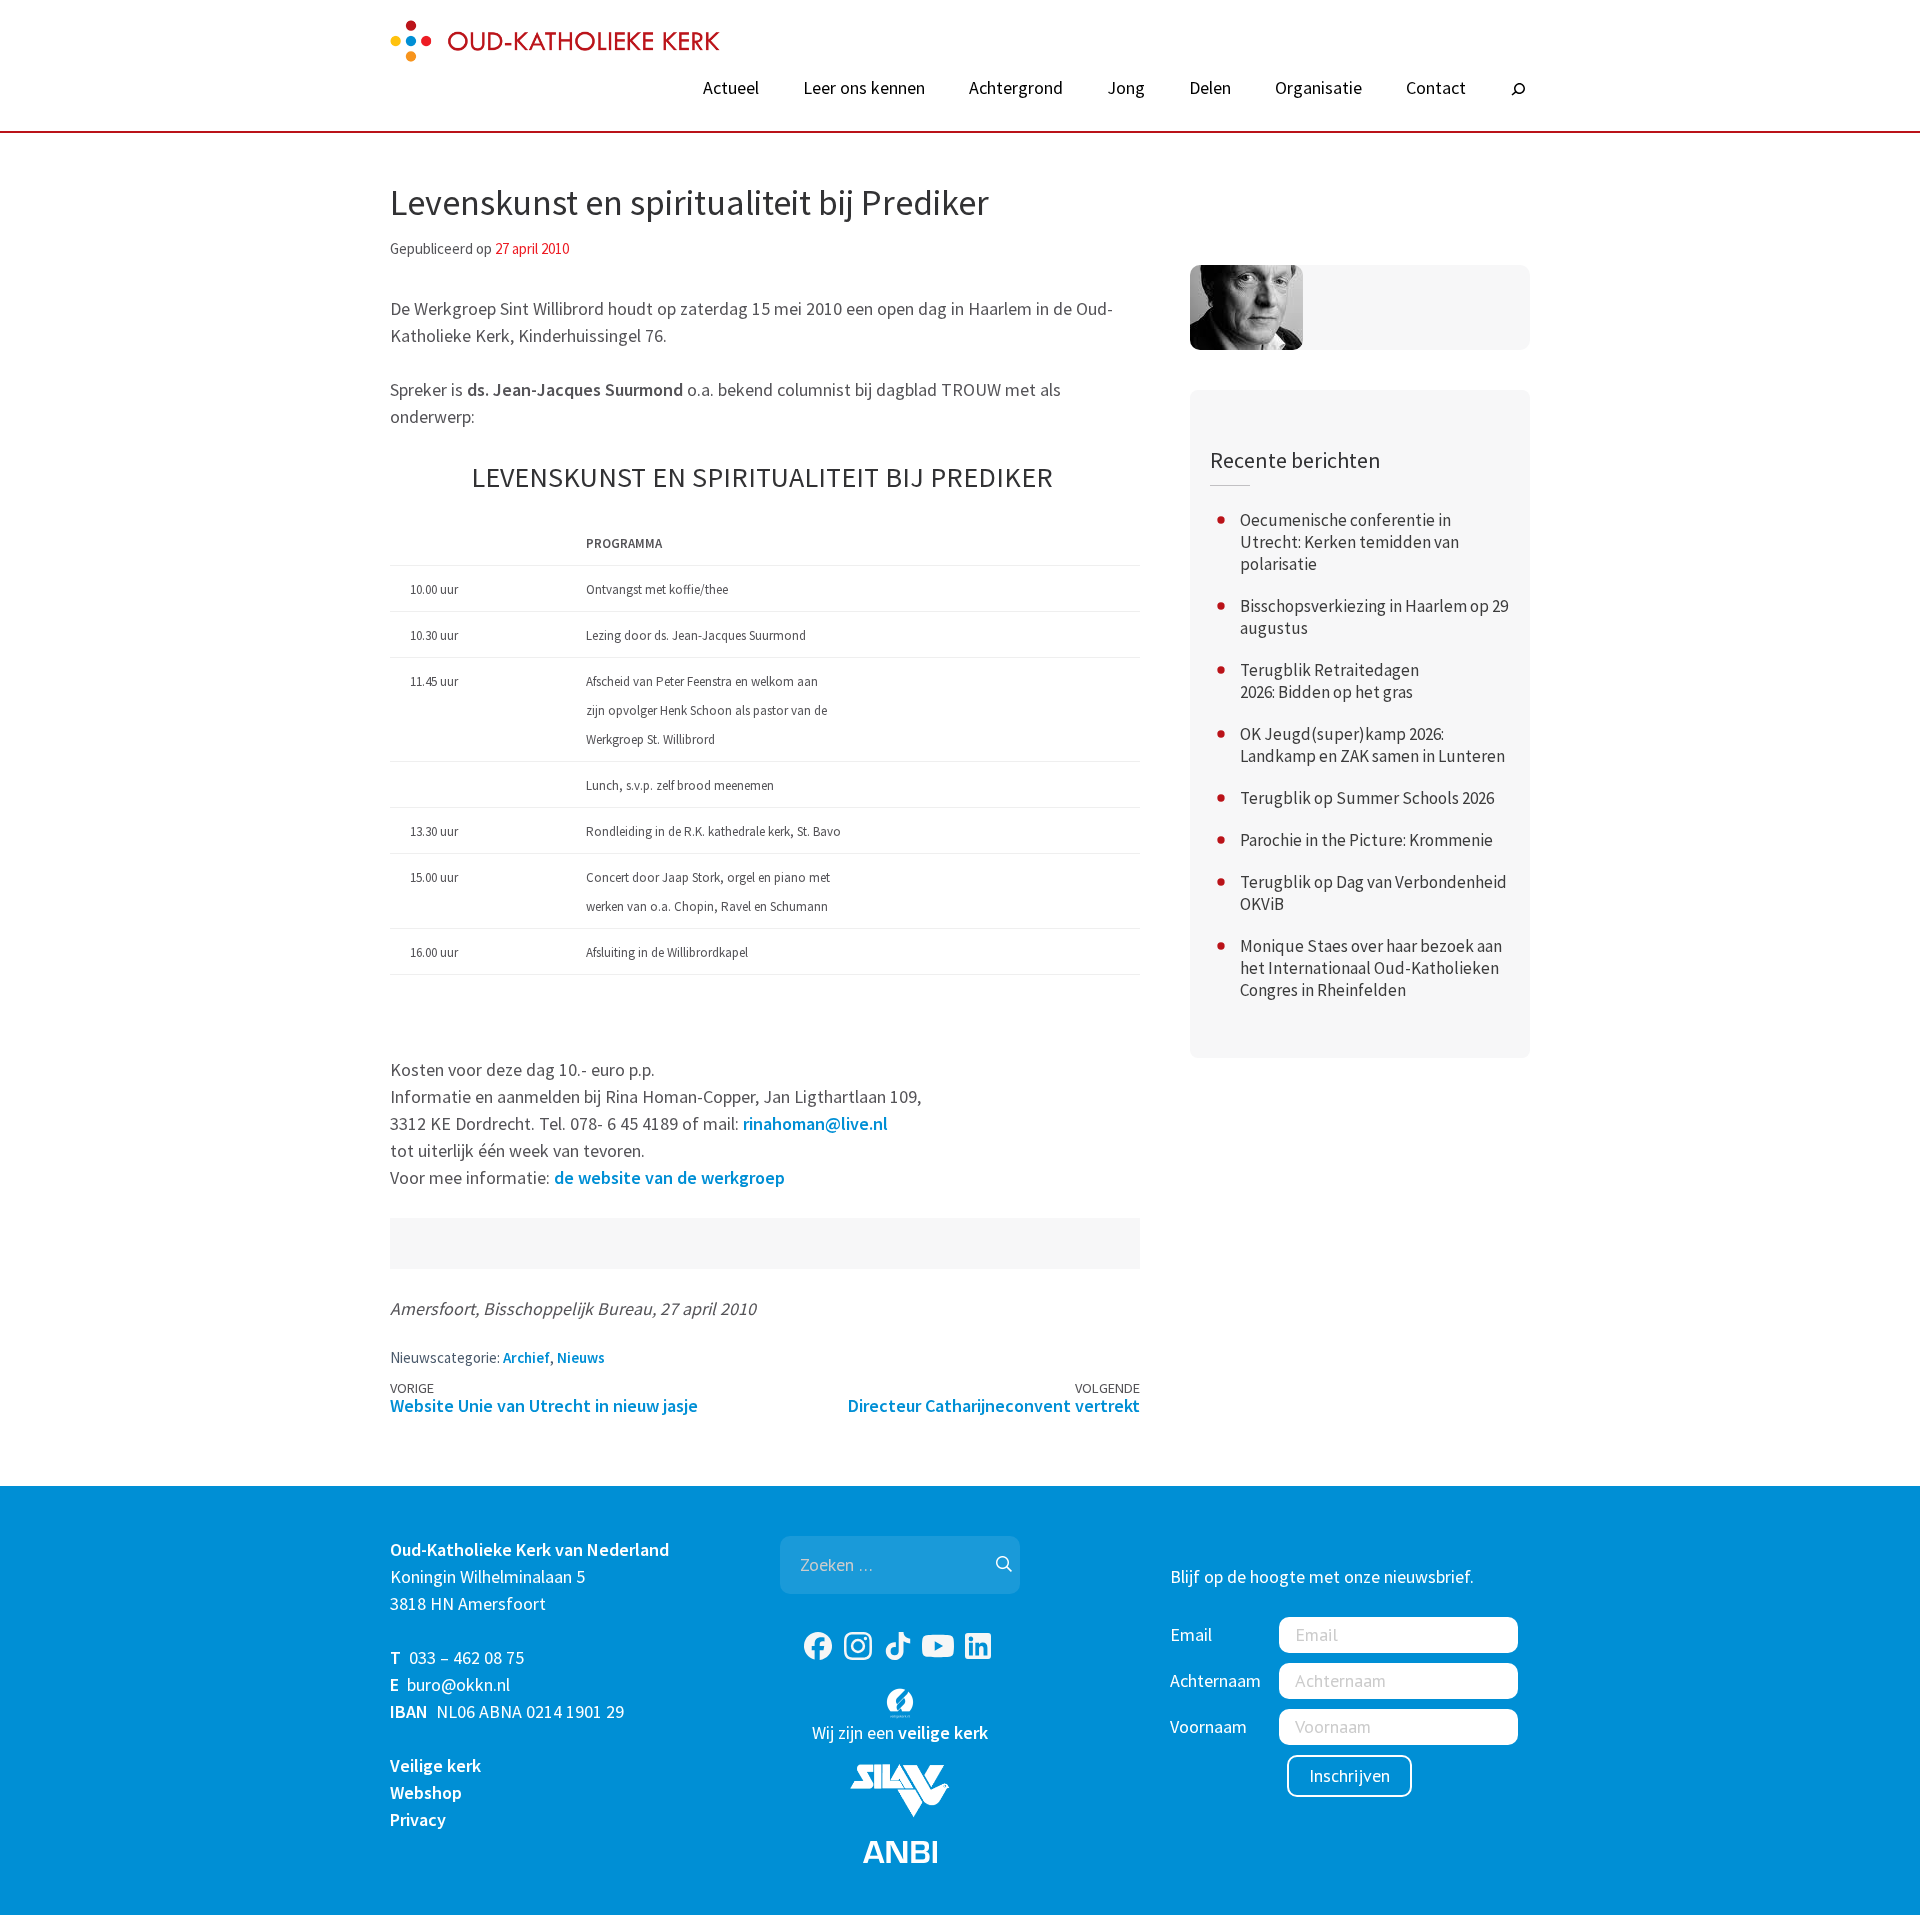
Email (1191, 1634)
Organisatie (1318, 88)
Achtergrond (1016, 88)
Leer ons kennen (864, 88)
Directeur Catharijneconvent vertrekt (994, 1405)
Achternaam (1215, 1680)
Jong (1126, 88)
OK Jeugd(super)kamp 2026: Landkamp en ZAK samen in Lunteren (1372, 745)
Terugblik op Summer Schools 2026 (1367, 798)
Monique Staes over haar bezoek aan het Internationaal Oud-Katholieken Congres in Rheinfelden (1371, 968)
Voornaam (1208, 1726)
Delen (1210, 88)
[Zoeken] (1518, 90)
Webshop (426, 1792)
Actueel (731, 88)
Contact (1436, 88)
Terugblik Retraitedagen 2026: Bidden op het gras (1329, 681)
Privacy (418, 1819)
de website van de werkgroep (669, 1177)
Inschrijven (1349, 1775)
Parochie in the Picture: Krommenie (1366, 840)
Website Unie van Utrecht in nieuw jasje (544, 1405)
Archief (526, 1357)
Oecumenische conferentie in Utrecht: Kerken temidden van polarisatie (1349, 542)
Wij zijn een (900, 1732)
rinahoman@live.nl (815, 1123)
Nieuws (581, 1357)
